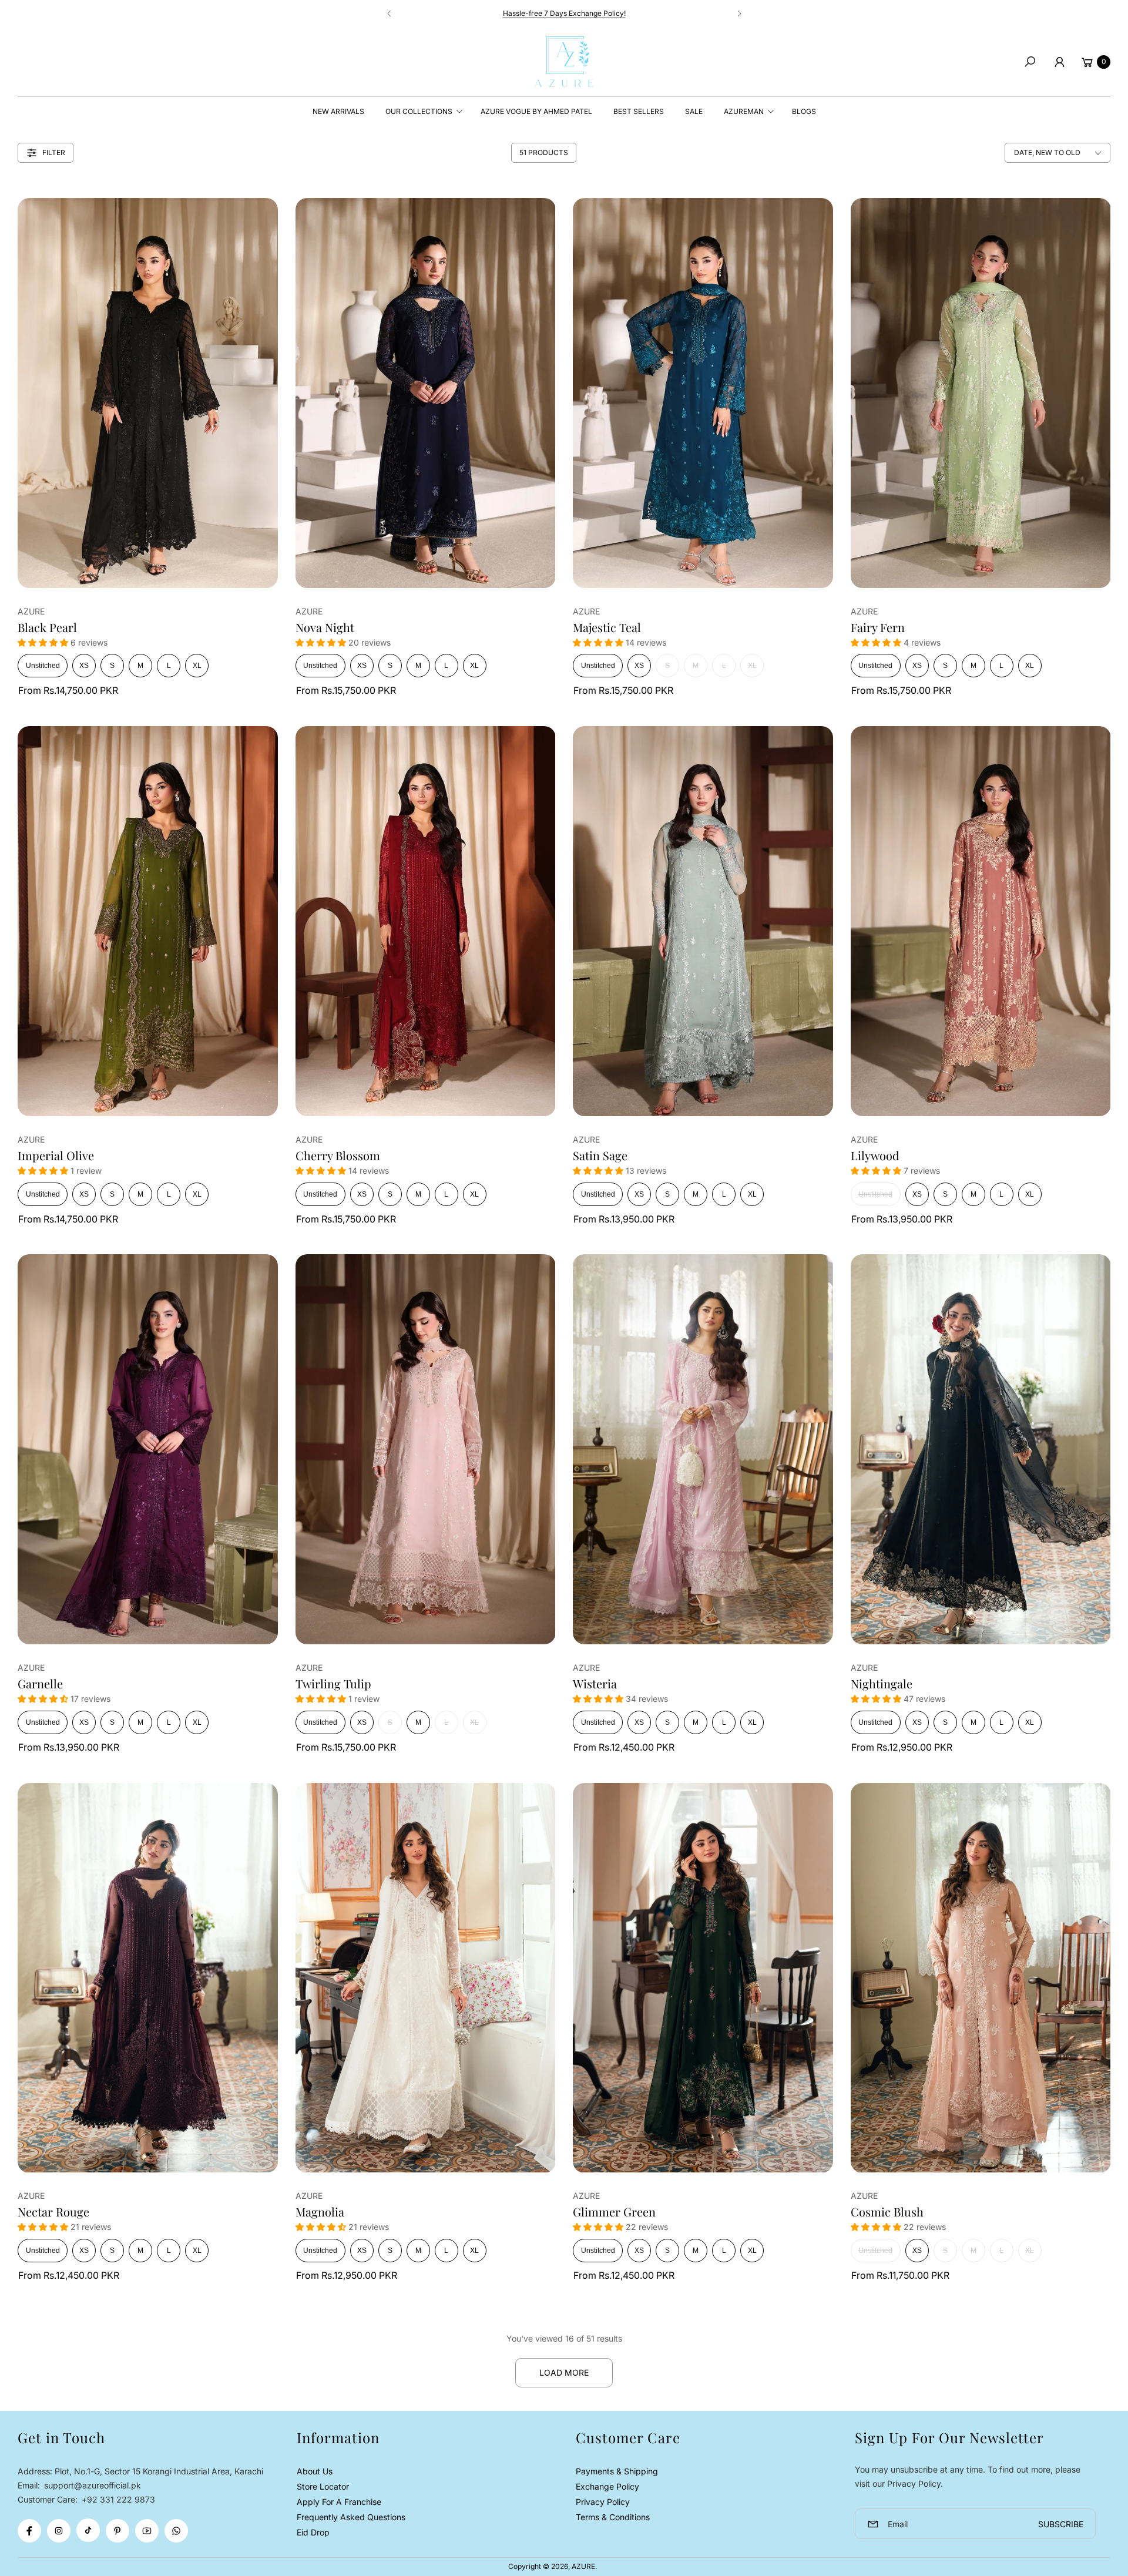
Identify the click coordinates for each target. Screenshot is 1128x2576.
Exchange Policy (607, 2486)
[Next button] (739, 14)
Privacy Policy (603, 2502)
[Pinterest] (117, 2531)
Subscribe (1061, 2524)
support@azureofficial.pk (91, 2485)
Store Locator (323, 2486)
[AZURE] (564, 62)
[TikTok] (88, 2530)
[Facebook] (29, 2531)
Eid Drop (313, 2532)
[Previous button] (390, 14)
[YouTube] (147, 2531)
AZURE (583, 2566)
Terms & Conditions (613, 2517)
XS (84, 666)
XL (197, 666)
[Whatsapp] (176, 2531)
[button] (1030, 62)
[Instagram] (59, 2531)
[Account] (1059, 62)
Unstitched (43, 666)
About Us (315, 2471)
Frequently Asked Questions (351, 2517)
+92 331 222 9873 (118, 2499)
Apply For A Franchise (339, 2502)
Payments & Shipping (617, 2471)
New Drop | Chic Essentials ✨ (564, 13)
